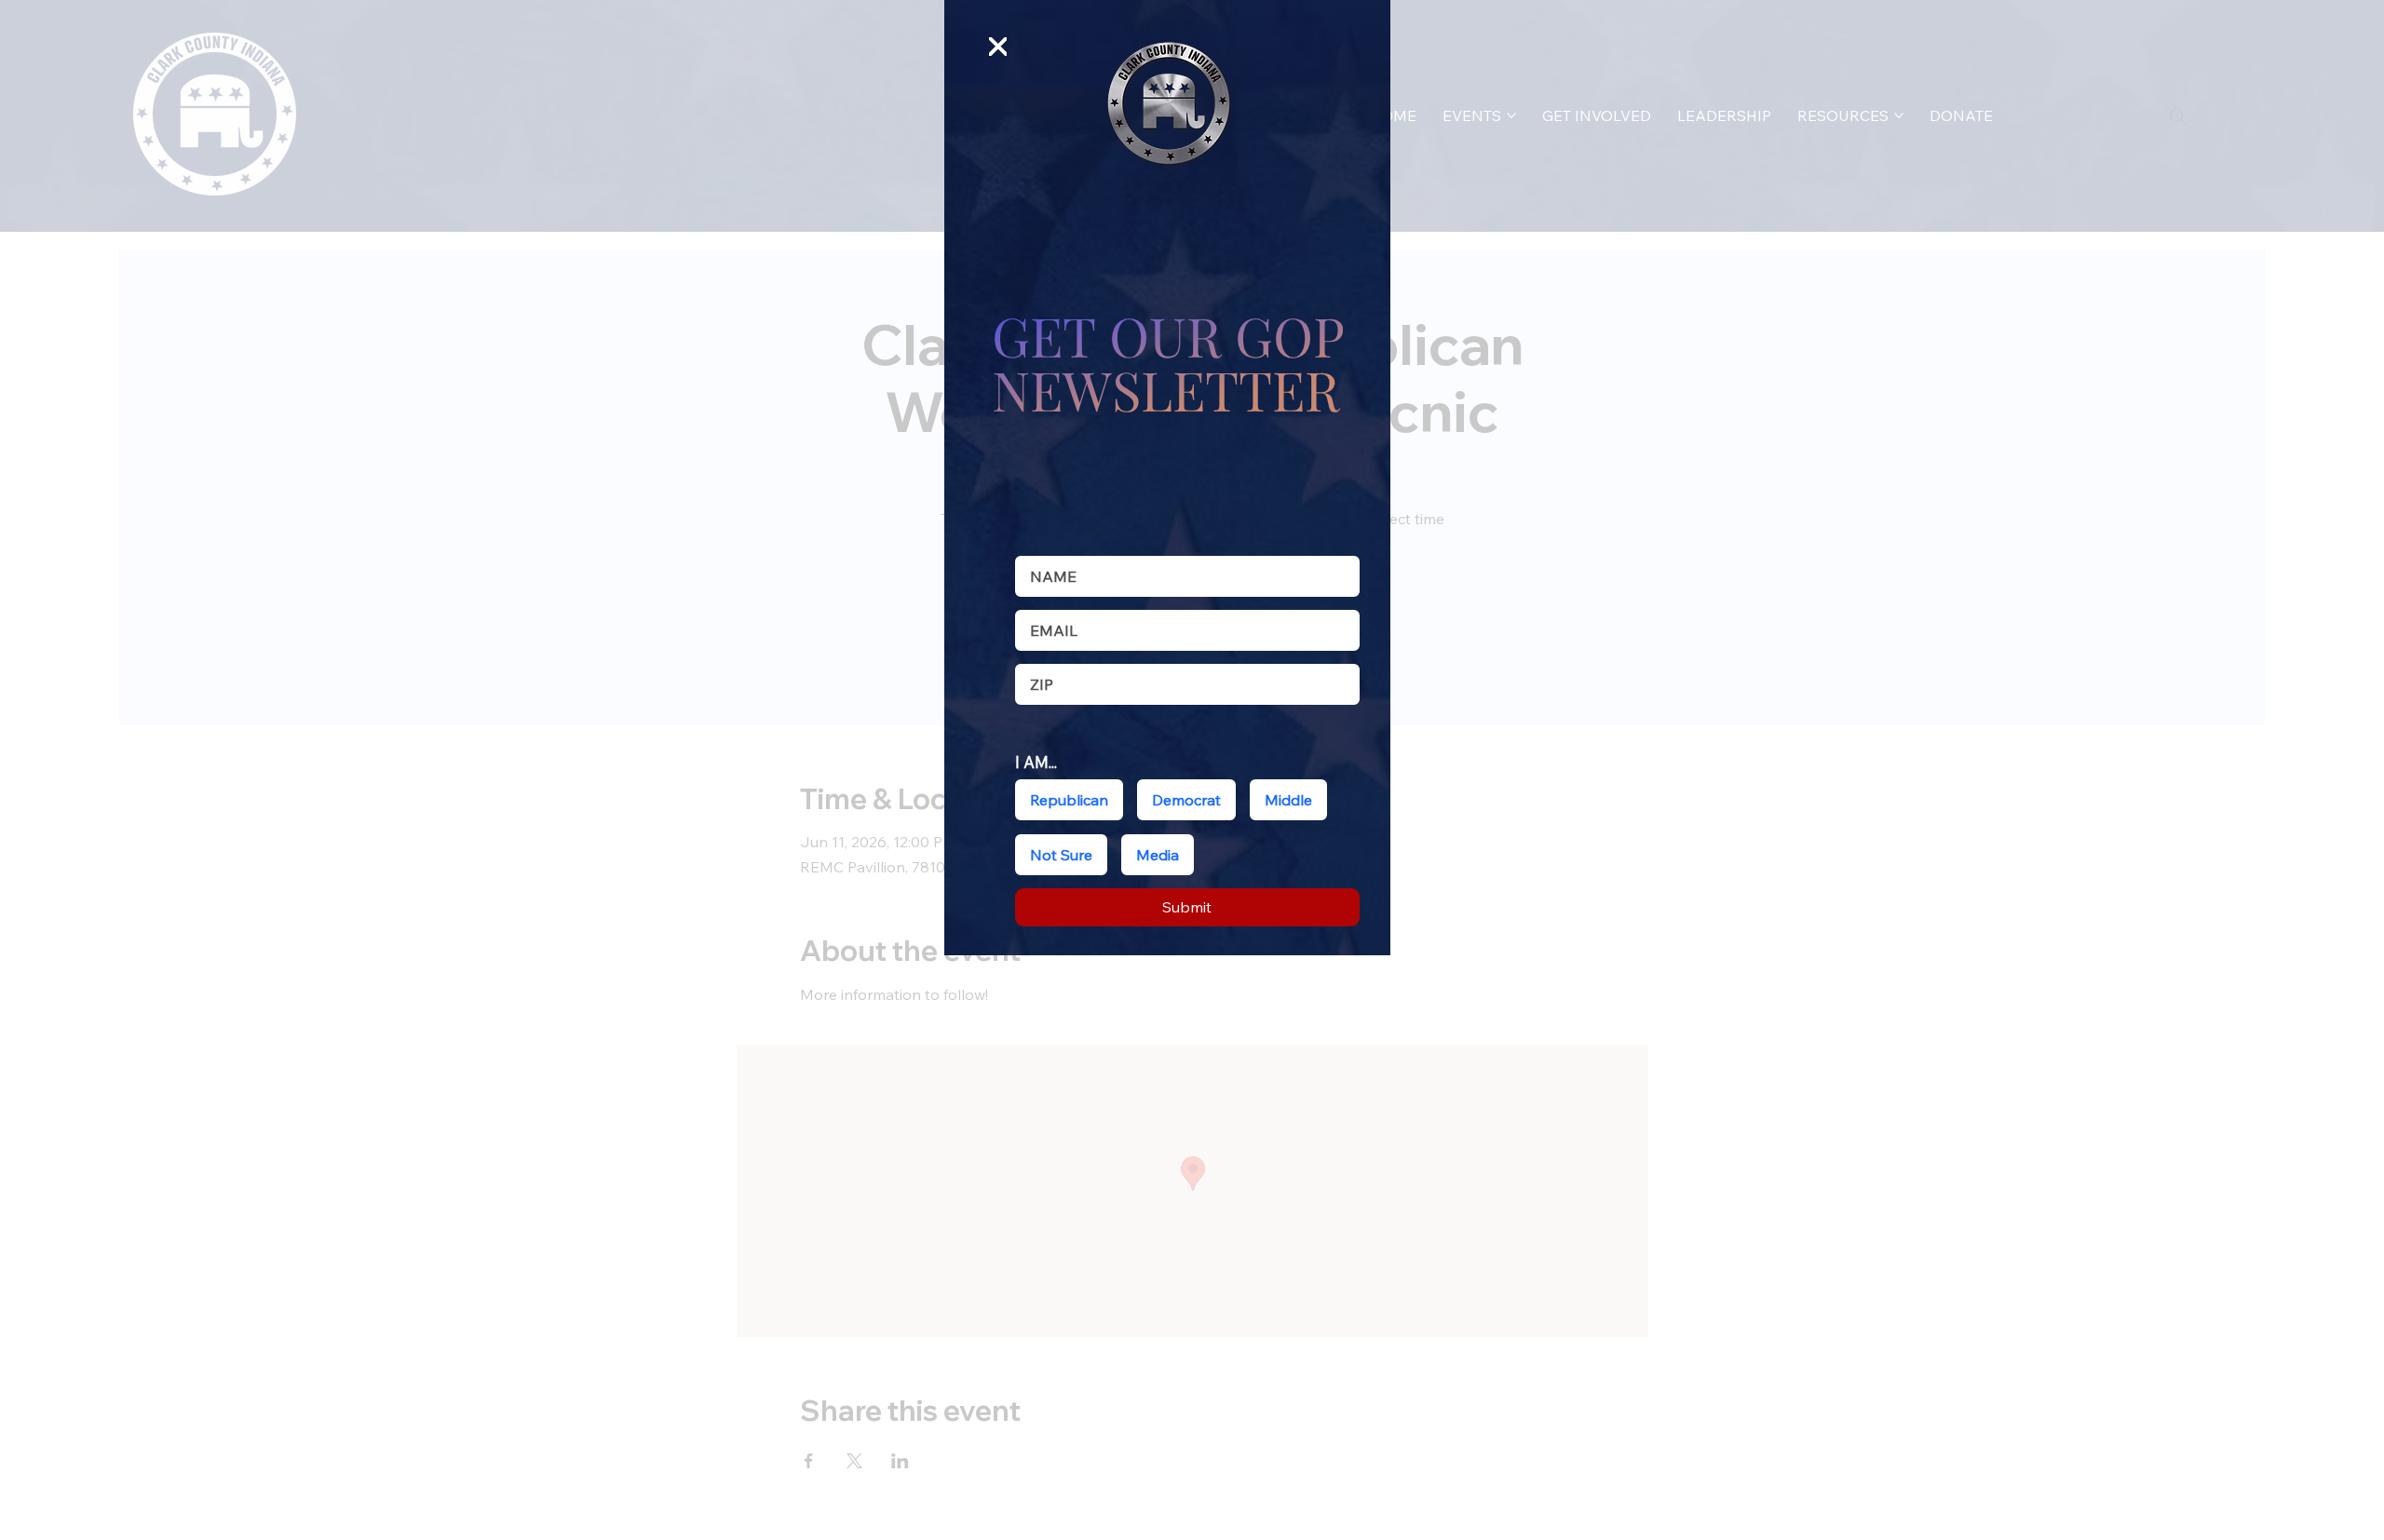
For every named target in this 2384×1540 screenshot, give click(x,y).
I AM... (1036, 762)
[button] (998, 47)
